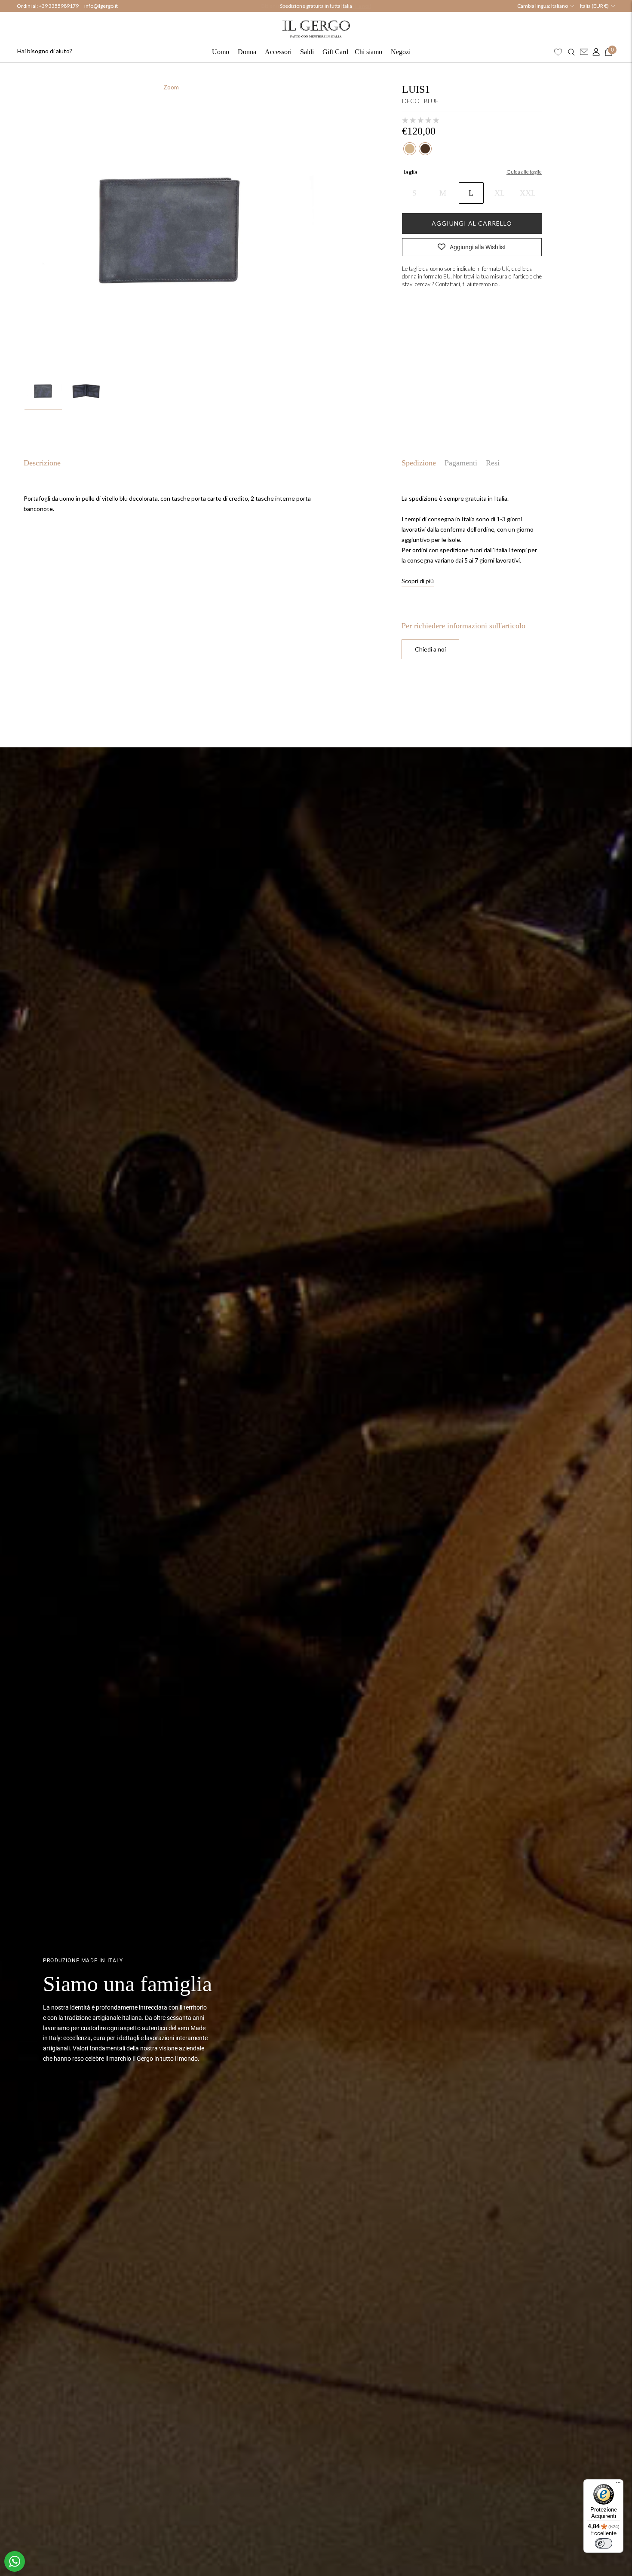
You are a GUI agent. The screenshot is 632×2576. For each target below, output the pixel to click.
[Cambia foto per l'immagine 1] (43, 390)
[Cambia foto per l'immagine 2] (86, 390)
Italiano (560, 6)
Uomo (221, 52)
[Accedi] (594, 52)
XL (500, 193)
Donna (247, 52)
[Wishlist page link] (558, 52)
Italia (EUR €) (594, 6)
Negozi (401, 52)
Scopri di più (418, 581)
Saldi (307, 52)
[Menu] (618, 2484)
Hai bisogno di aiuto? (45, 51)
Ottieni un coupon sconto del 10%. (316, 6)
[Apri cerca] (571, 52)
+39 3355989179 (59, 6)
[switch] (604, 2543)
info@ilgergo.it (101, 6)
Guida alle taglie (524, 172)
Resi (493, 463)
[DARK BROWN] (425, 149)
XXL (528, 193)
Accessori (278, 52)
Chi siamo (368, 52)
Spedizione (419, 463)
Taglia (410, 172)
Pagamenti (461, 463)
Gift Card (335, 52)
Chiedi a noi (430, 649)
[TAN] (410, 149)
